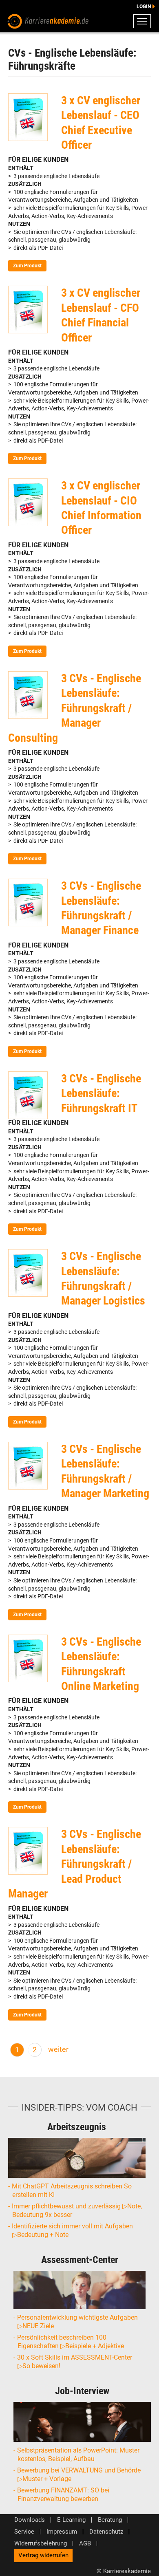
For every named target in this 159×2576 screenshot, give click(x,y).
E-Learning (71, 2520)
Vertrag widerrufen (43, 2555)
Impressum (62, 2532)
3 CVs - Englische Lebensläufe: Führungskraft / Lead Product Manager (75, 1864)
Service (24, 2532)
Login (144, 7)
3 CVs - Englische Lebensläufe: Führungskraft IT (101, 1093)
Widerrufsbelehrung (41, 2544)
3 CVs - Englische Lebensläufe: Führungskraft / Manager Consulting (75, 708)
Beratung (110, 2520)
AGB (85, 2544)
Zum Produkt (27, 266)
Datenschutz (106, 2532)
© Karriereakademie (124, 2571)
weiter (58, 2049)
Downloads (30, 2520)
